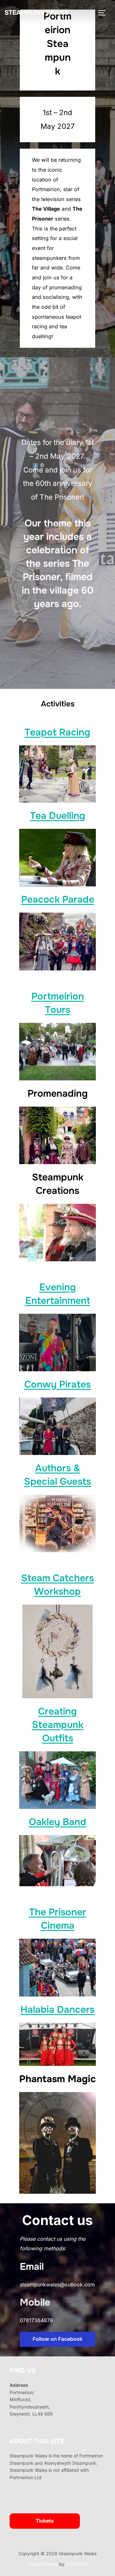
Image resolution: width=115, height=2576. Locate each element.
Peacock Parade (58, 899)
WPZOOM (77, 2564)
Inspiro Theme (43, 2564)
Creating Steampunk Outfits (58, 1725)
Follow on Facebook (57, 2339)
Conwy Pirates (57, 1384)
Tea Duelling (58, 816)
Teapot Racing (57, 732)
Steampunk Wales (36, 13)
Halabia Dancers (57, 2010)
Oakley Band (57, 1822)
